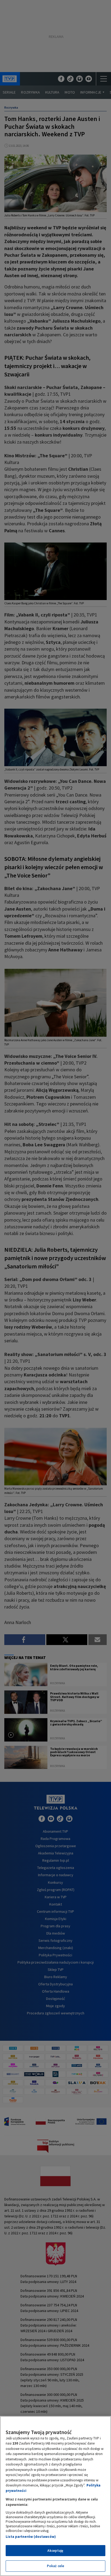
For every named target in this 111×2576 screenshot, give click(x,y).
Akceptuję (55, 2551)
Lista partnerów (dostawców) (31, 2537)
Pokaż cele (55, 2566)
